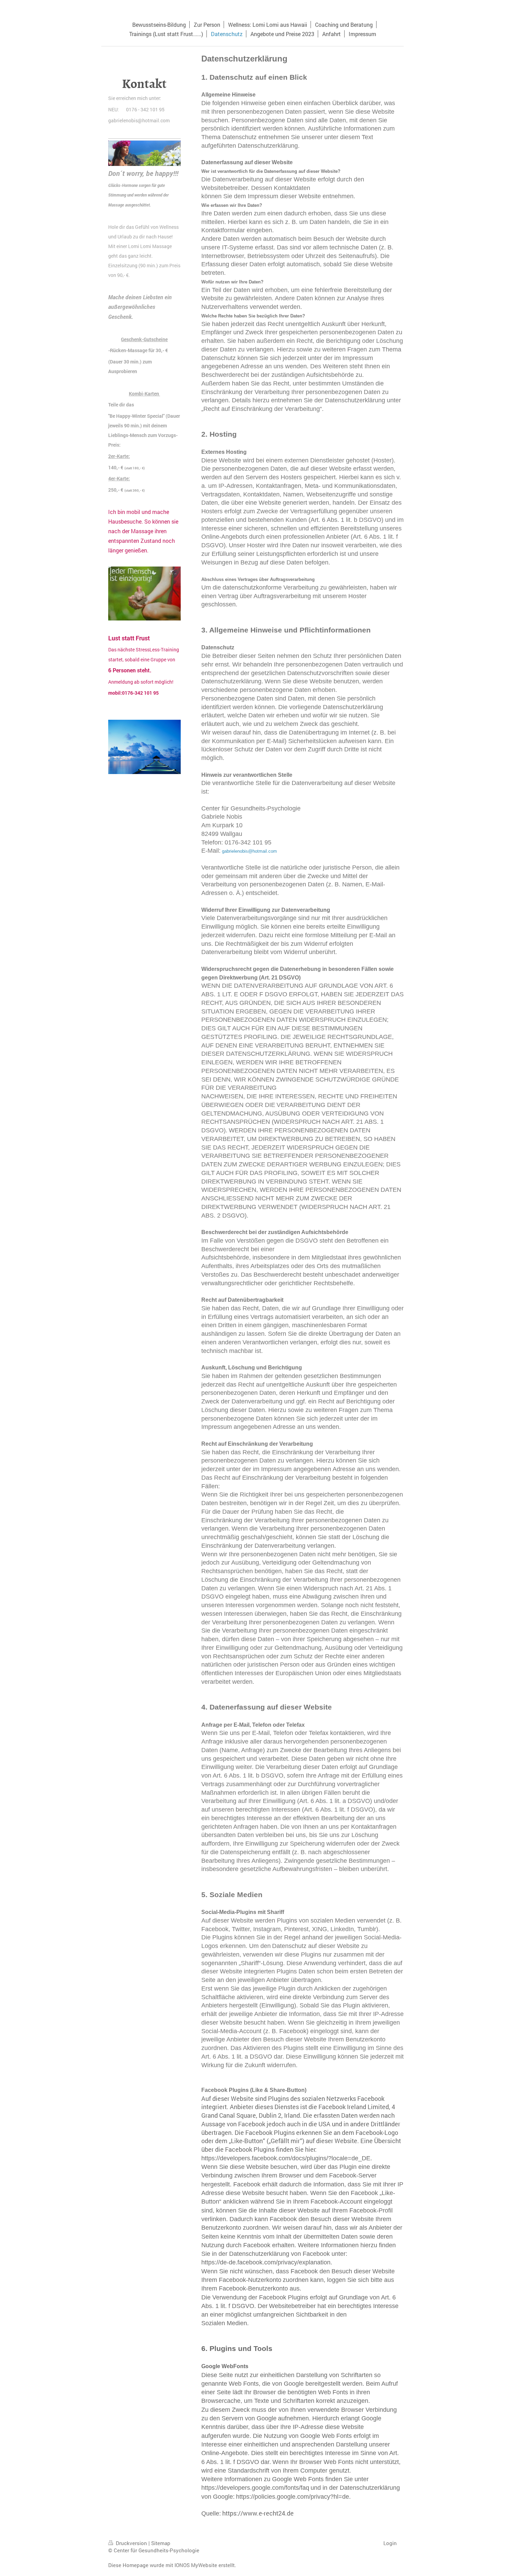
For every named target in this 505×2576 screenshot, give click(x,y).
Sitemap (161, 2543)
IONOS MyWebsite (196, 2565)
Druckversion (131, 2543)
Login (390, 2543)
